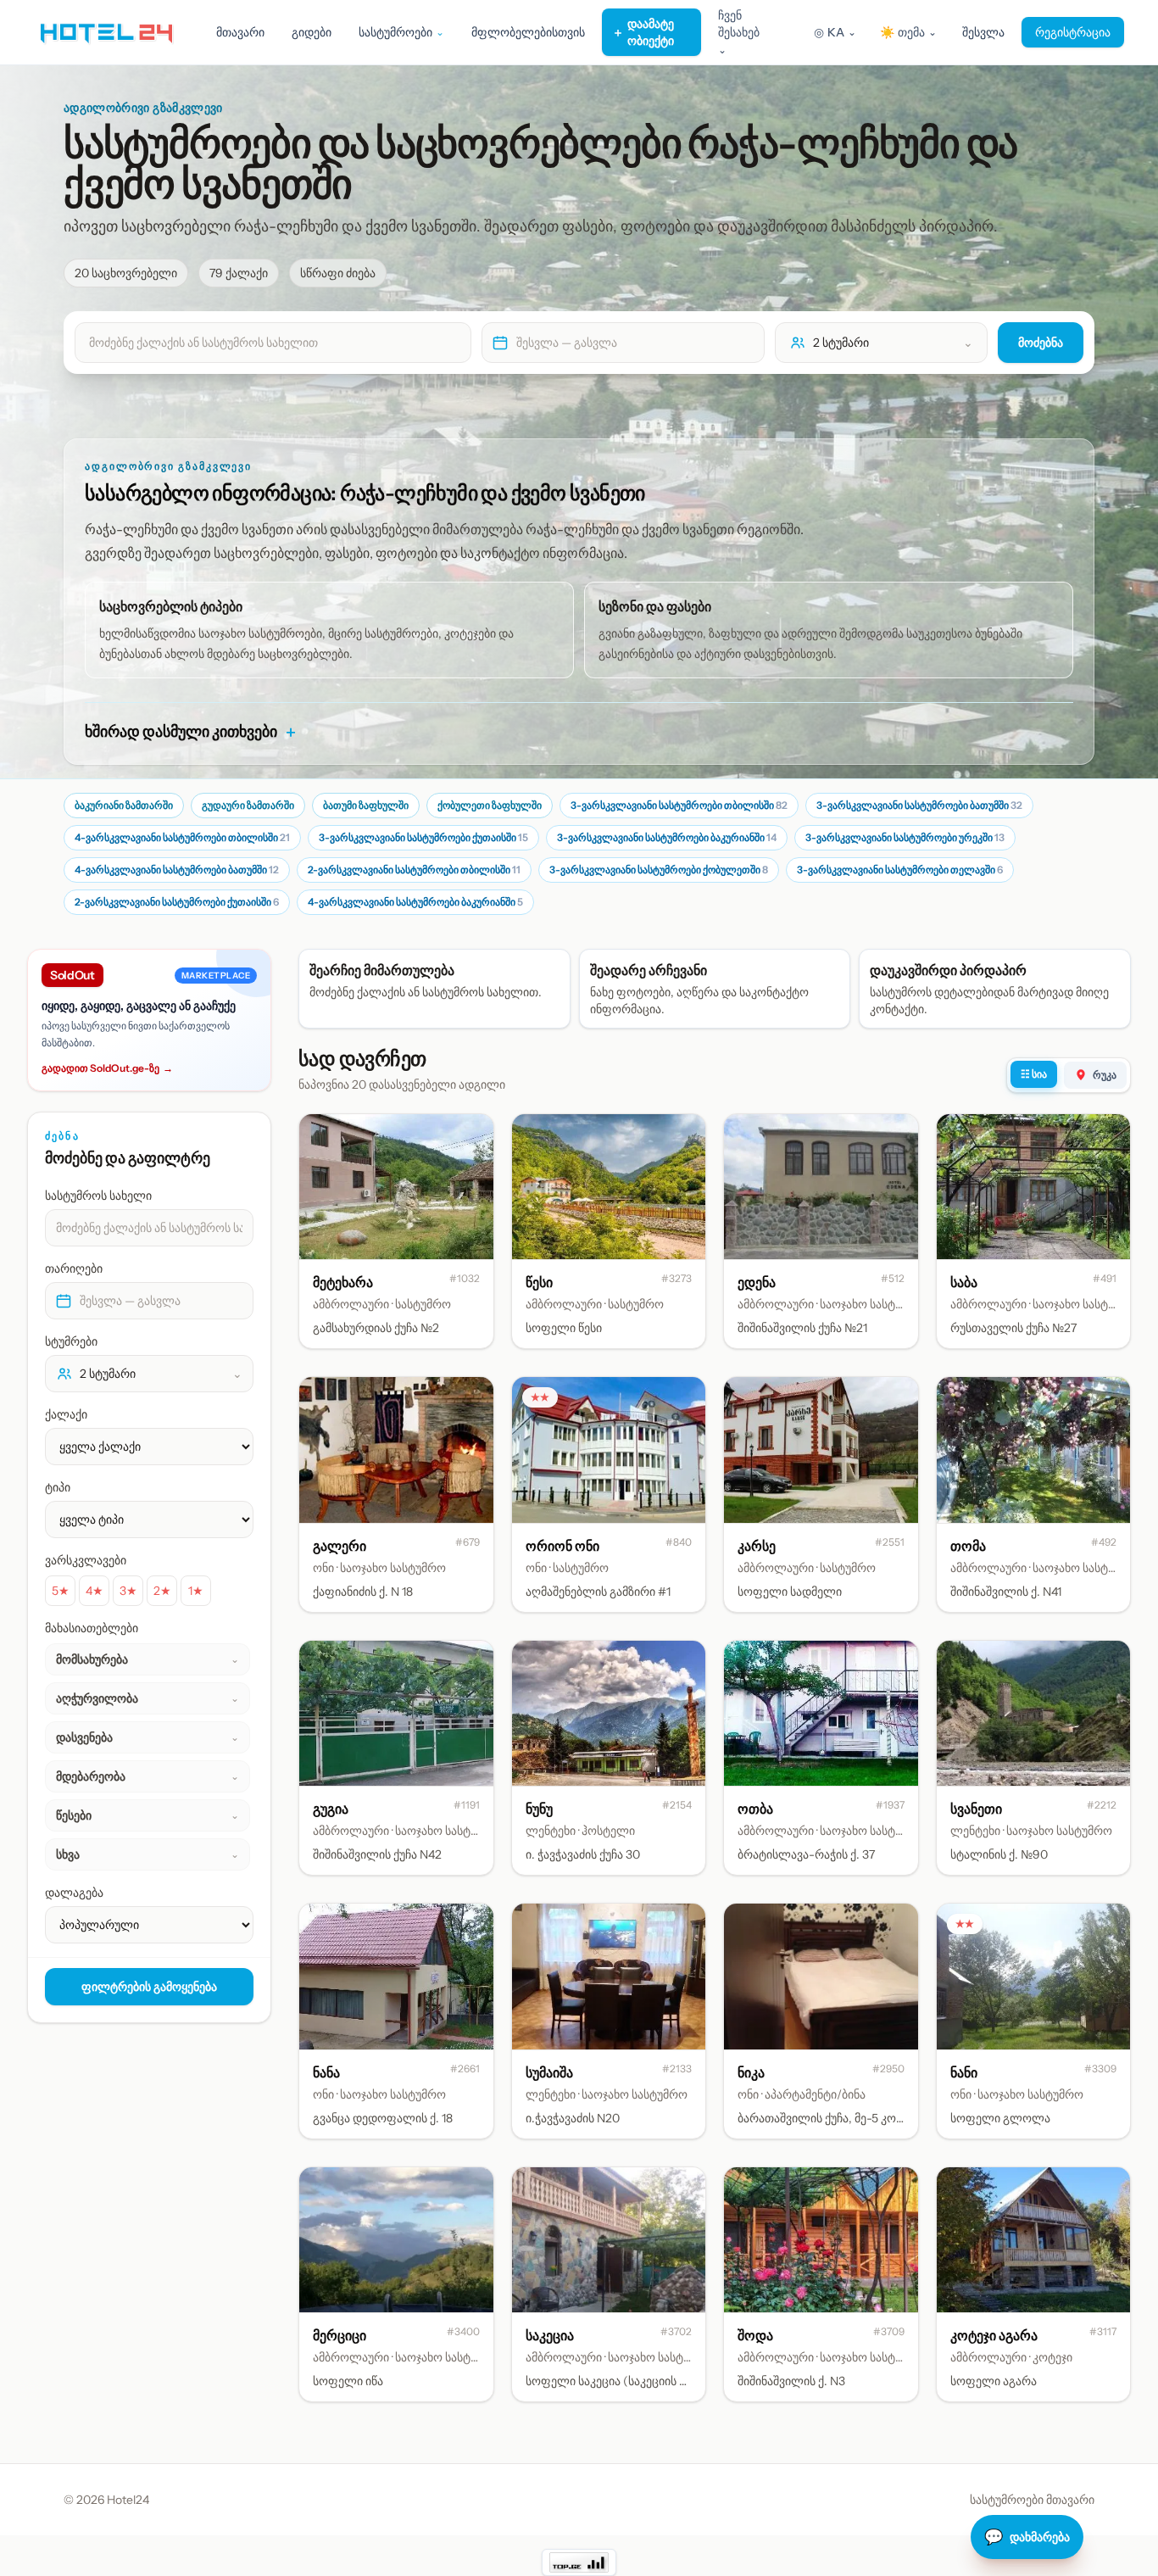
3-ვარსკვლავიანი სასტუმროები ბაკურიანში (667, 837)
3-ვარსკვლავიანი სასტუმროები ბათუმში (919, 805)
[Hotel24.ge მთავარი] (106, 32)
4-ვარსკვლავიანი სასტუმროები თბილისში (182, 837)
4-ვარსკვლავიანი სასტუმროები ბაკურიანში (415, 902)
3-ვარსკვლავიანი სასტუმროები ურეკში (905, 837)
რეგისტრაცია (1073, 32)
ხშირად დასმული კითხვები (192, 732)
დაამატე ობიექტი (643, 32)
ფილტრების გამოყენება (149, 1987)
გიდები (312, 32)
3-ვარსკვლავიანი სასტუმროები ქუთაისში (423, 837)
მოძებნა (1041, 343)
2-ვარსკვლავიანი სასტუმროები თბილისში (414, 870)
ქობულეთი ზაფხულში (490, 805)
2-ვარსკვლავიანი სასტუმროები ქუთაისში (177, 902)
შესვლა (983, 32)
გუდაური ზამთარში (248, 805)
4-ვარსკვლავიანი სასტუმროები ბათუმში (177, 870)
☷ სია (1034, 1074)
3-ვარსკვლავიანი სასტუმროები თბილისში (679, 805)
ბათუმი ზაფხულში (366, 805)
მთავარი (240, 32)
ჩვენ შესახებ (739, 32)
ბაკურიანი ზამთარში (124, 805)
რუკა (1105, 1075)
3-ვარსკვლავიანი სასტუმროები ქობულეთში (659, 870)
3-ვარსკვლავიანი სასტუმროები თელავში (900, 870)
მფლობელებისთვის (528, 32)
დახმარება (1027, 2537)
